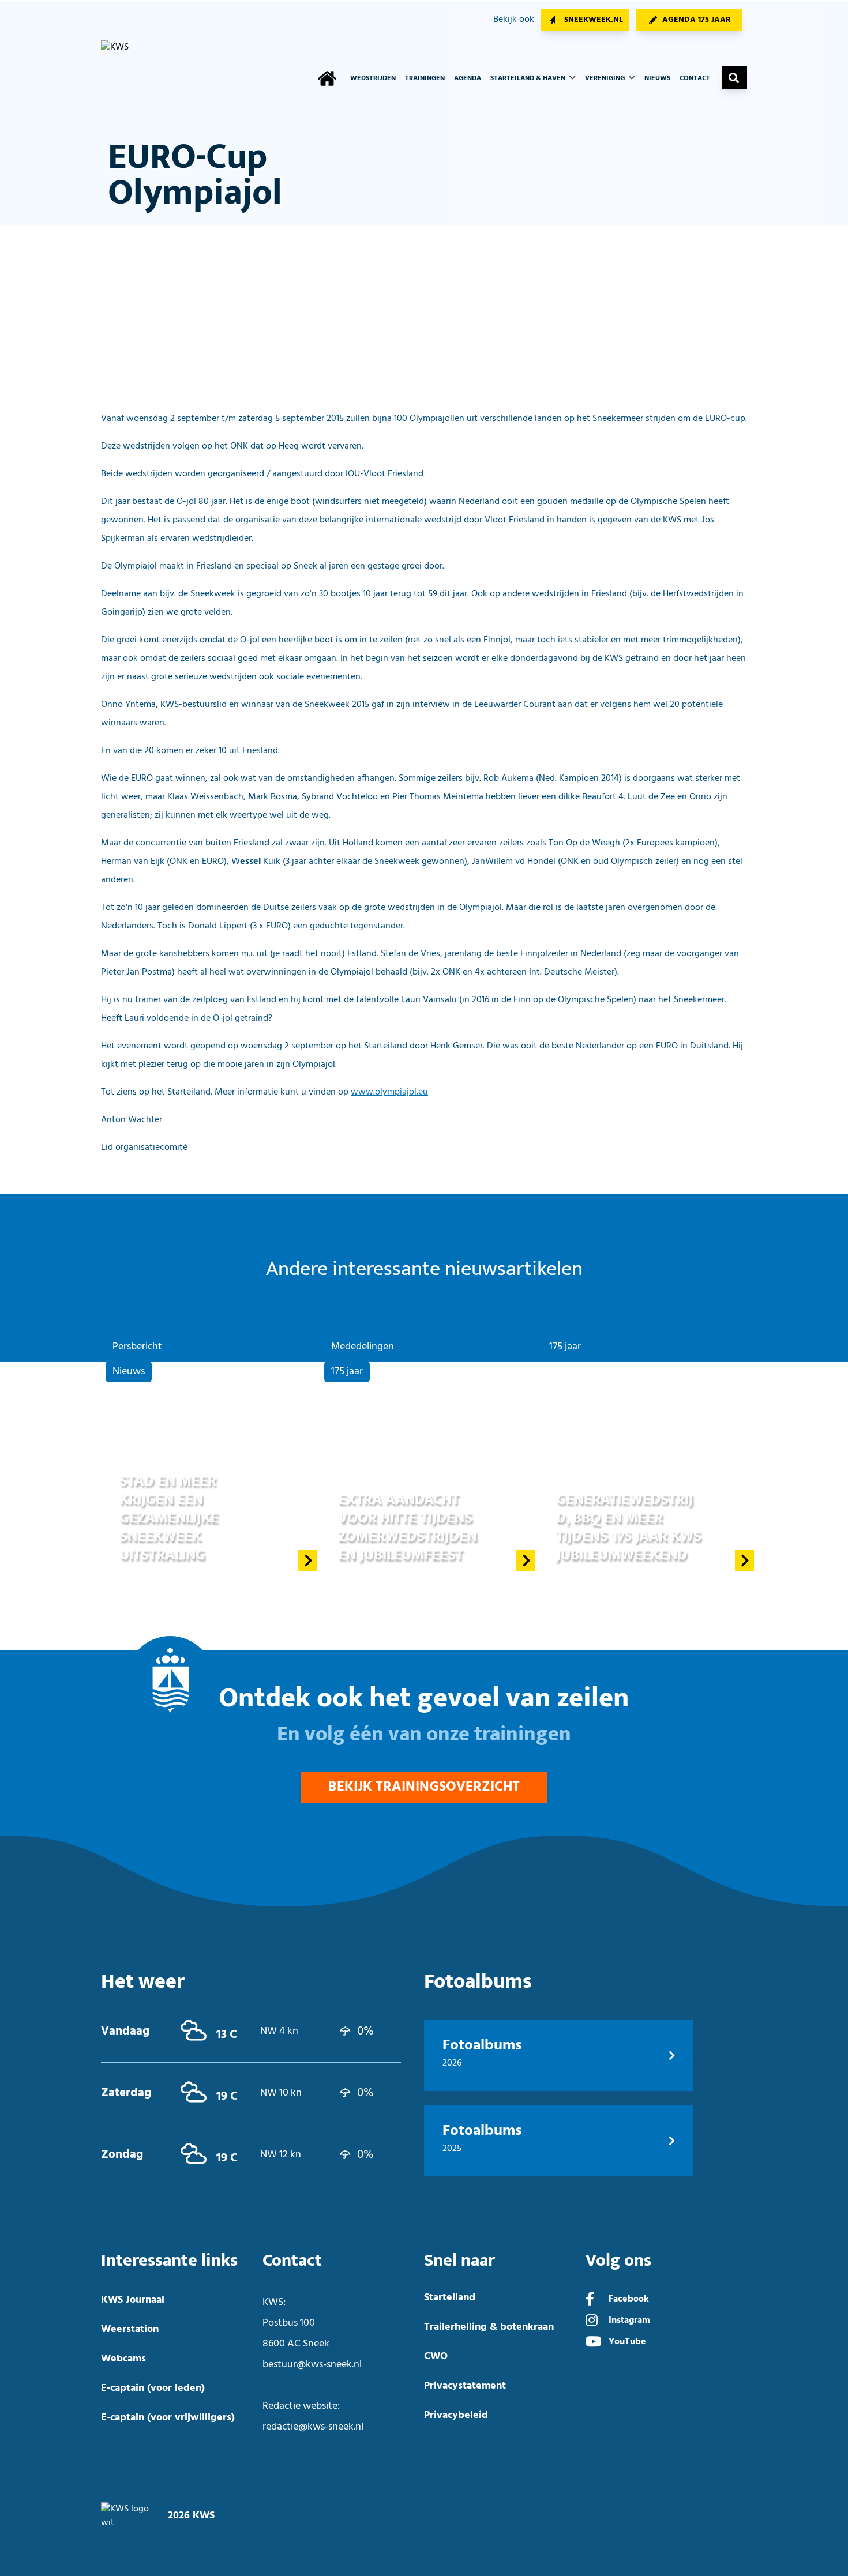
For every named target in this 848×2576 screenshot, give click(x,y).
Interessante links (169, 2261)
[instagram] (592, 2322)
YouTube (627, 2342)
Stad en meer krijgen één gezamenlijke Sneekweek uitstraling (169, 1518)
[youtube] (593, 2343)
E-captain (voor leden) (153, 2388)
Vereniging (606, 78)
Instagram (629, 2321)
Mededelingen (363, 1347)
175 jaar (347, 1372)
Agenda (468, 78)
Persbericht (137, 1347)
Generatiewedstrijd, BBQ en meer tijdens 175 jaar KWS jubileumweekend (629, 1527)
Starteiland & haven (529, 78)
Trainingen (425, 78)
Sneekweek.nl (594, 20)
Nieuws (657, 78)
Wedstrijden (373, 78)
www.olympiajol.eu (389, 1092)
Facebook (629, 2299)
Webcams (123, 2359)
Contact (695, 78)
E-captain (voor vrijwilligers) (168, 2418)
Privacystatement (465, 2386)
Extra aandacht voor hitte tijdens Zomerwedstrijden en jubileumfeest (408, 1527)
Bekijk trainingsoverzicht (424, 1787)
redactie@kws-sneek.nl (313, 2427)
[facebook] (590, 2300)
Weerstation (130, 2329)
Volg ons (618, 2261)
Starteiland (450, 2298)
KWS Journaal (133, 2300)
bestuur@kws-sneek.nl (312, 2365)
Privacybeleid (456, 2415)
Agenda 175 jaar (697, 20)
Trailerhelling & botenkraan (489, 2327)
